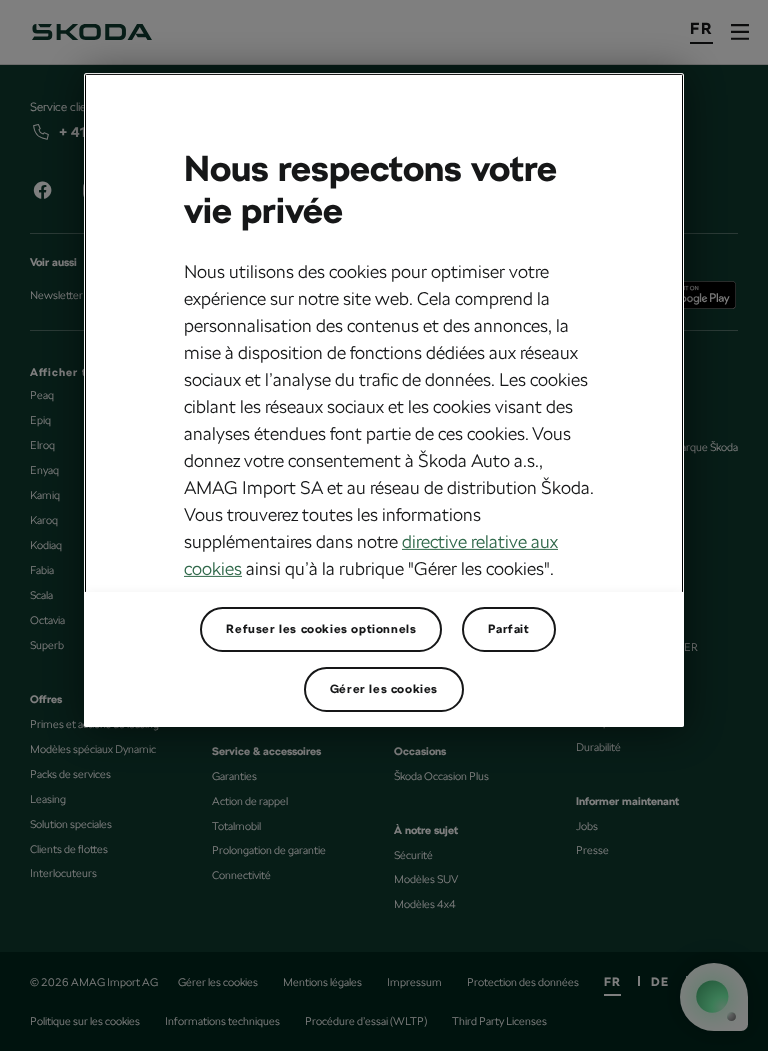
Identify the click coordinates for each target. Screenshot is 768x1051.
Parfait (508, 629)
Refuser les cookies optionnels (321, 629)
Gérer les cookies (384, 689)
